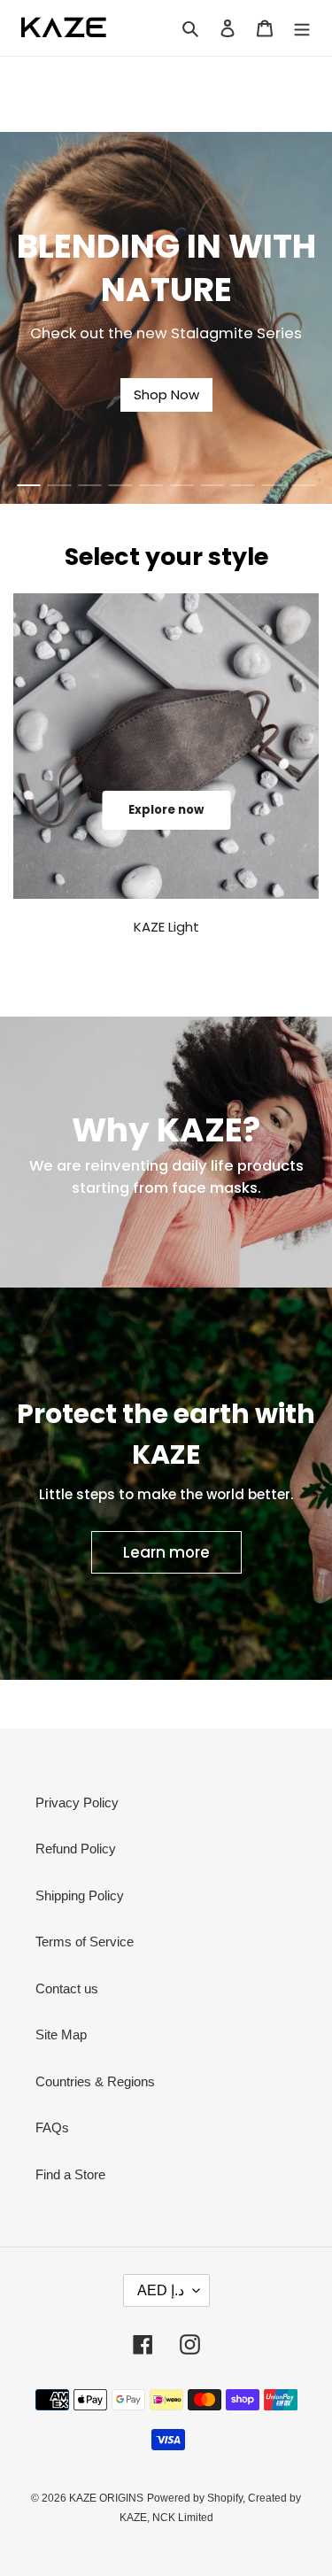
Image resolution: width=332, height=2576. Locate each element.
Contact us (67, 1988)
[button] (29, 485)
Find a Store (70, 2174)
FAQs (52, 2127)
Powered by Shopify (195, 2498)
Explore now (166, 810)
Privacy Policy (77, 1802)
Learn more (166, 1552)
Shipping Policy (80, 1895)
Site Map (61, 2034)
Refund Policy (76, 1849)
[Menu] (302, 28)
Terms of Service (85, 1942)
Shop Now (166, 395)
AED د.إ (161, 2290)
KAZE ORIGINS (106, 2498)
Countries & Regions (95, 2081)
